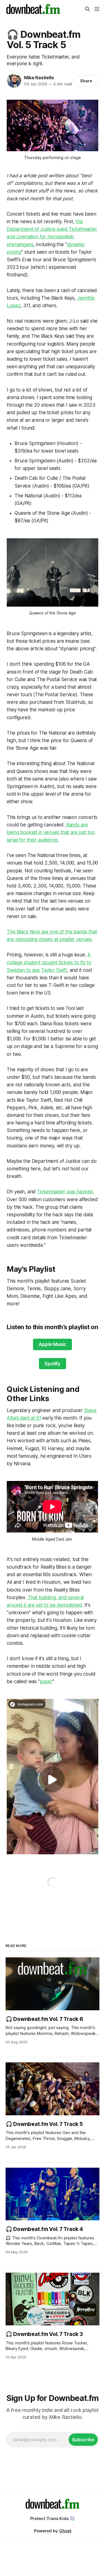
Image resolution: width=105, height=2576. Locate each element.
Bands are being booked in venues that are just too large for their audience (51, 832)
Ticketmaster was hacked (65, 1192)
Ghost (65, 2531)
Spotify (53, 1364)
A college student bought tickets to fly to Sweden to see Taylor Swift (49, 962)
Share (86, 81)
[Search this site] (87, 9)
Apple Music (52, 1344)
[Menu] (97, 9)
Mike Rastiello (39, 78)
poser (46, 1681)
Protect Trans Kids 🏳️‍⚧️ (53, 2518)
